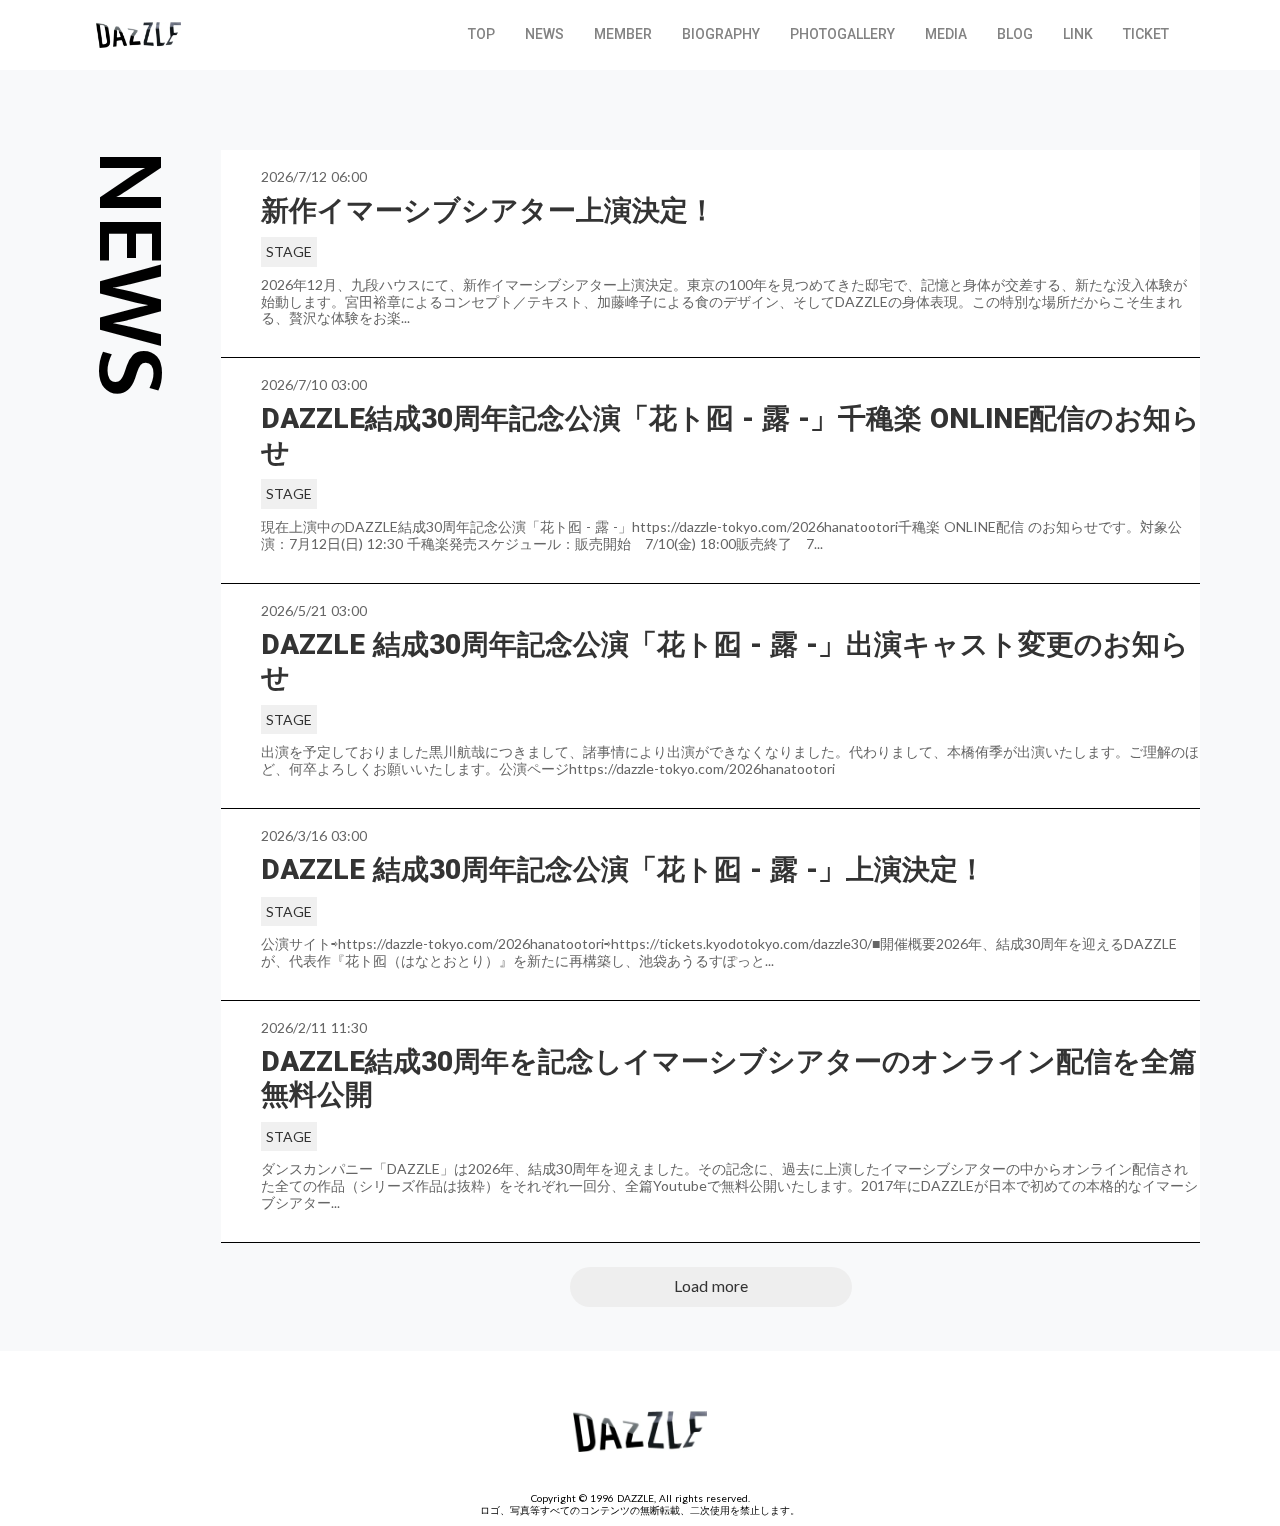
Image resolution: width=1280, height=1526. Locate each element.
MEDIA (946, 34)
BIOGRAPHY (721, 34)
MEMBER (623, 34)
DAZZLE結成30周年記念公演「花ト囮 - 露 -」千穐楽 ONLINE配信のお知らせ (730, 435)
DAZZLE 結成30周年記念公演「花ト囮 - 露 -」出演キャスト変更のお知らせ (725, 661)
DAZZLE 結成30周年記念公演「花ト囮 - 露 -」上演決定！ (623, 869)
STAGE (289, 251)
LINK (1078, 34)
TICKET (1146, 34)
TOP (481, 34)
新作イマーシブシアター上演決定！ (488, 210)
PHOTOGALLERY (842, 34)
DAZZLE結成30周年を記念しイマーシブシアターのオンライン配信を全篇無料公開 (729, 1078)
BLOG (1015, 34)
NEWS (544, 34)
